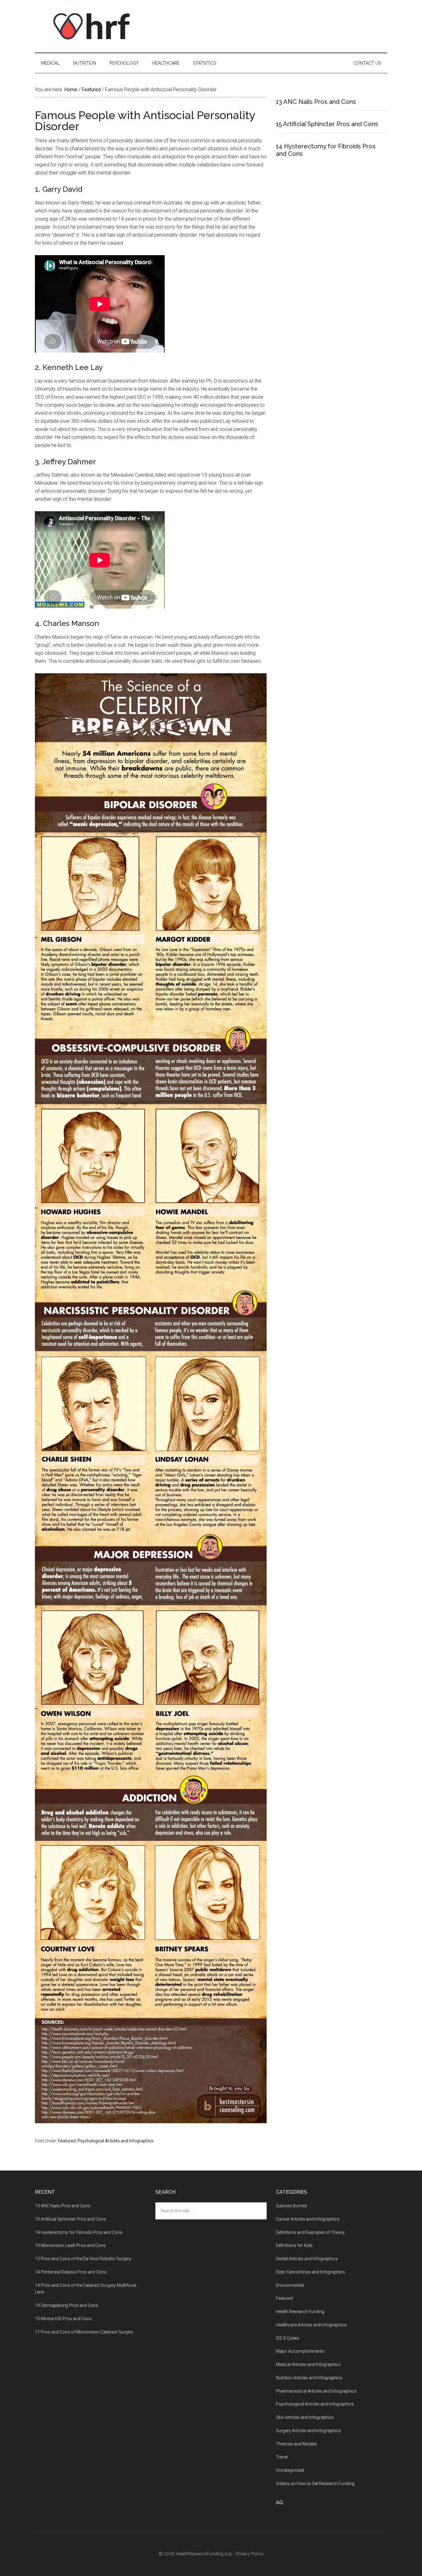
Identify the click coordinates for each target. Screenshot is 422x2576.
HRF (94, 26)
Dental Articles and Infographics (307, 2259)
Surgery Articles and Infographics (308, 2431)
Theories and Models (296, 2444)
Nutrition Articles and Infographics (309, 2378)
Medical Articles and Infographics (308, 2364)
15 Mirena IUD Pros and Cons (63, 2319)
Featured (67, 2141)
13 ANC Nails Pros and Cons (316, 102)
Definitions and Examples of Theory (310, 2232)
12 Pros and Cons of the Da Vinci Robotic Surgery (83, 2259)
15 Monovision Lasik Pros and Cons (70, 2245)
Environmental (290, 2285)
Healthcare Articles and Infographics (311, 2325)
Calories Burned (291, 2206)
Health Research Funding (300, 2312)
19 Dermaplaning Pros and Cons (67, 2305)
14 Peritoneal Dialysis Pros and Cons (71, 2272)
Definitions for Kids (294, 2245)
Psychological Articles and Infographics (116, 2141)
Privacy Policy (250, 2554)
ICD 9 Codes (288, 2338)
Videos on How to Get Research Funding (315, 2484)
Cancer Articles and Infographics (308, 2219)
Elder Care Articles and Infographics (310, 2272)
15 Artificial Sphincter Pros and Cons (327, 124)
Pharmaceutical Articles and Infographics (316, 2391)
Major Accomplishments (300, 2351)
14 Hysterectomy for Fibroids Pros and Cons (79, 2232)
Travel (282, 2457)
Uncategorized (290, 2470)
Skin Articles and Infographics (305, 2417)
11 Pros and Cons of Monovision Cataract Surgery (84, 2332)
